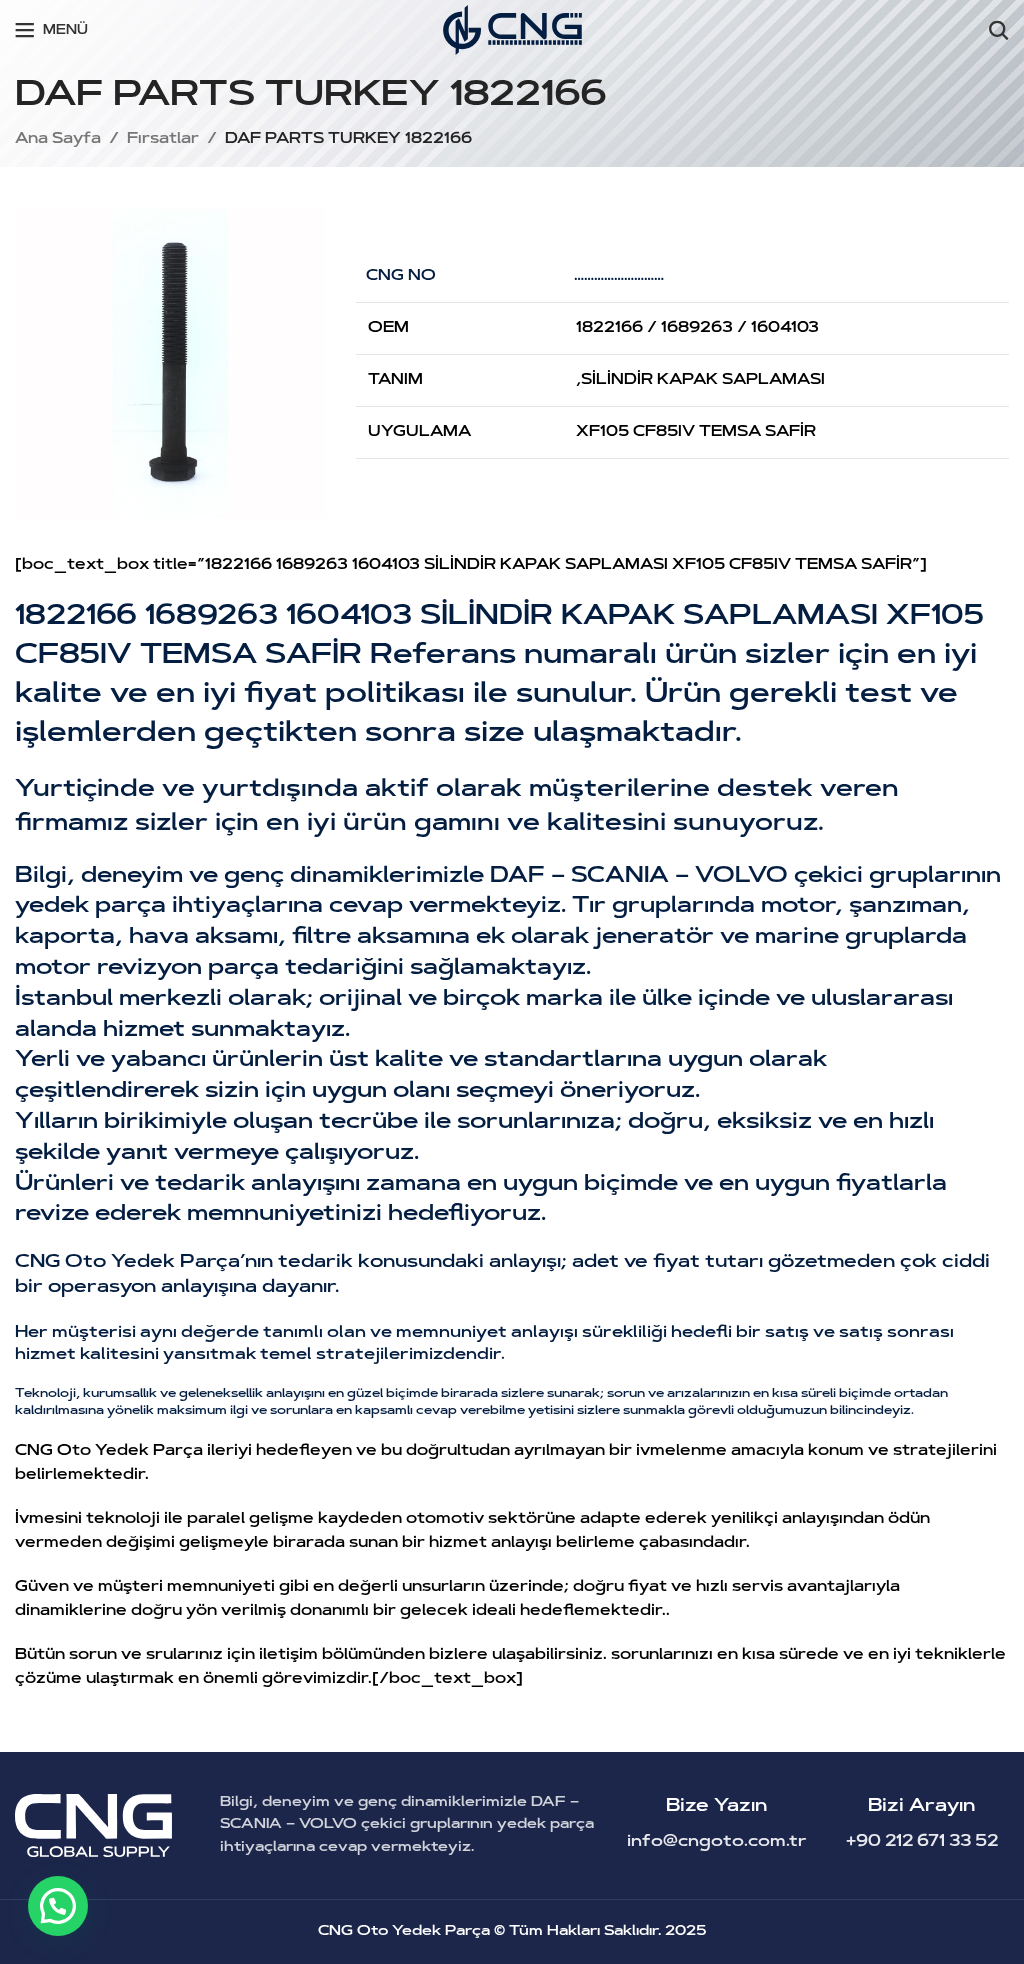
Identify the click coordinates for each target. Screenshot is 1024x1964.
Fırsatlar (163, 139)
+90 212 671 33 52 (922, 1842)
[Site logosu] (512, 30)
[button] (58, 1906)
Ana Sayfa (58, 139)
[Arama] (999, 30)
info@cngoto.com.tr (717, 1842)
